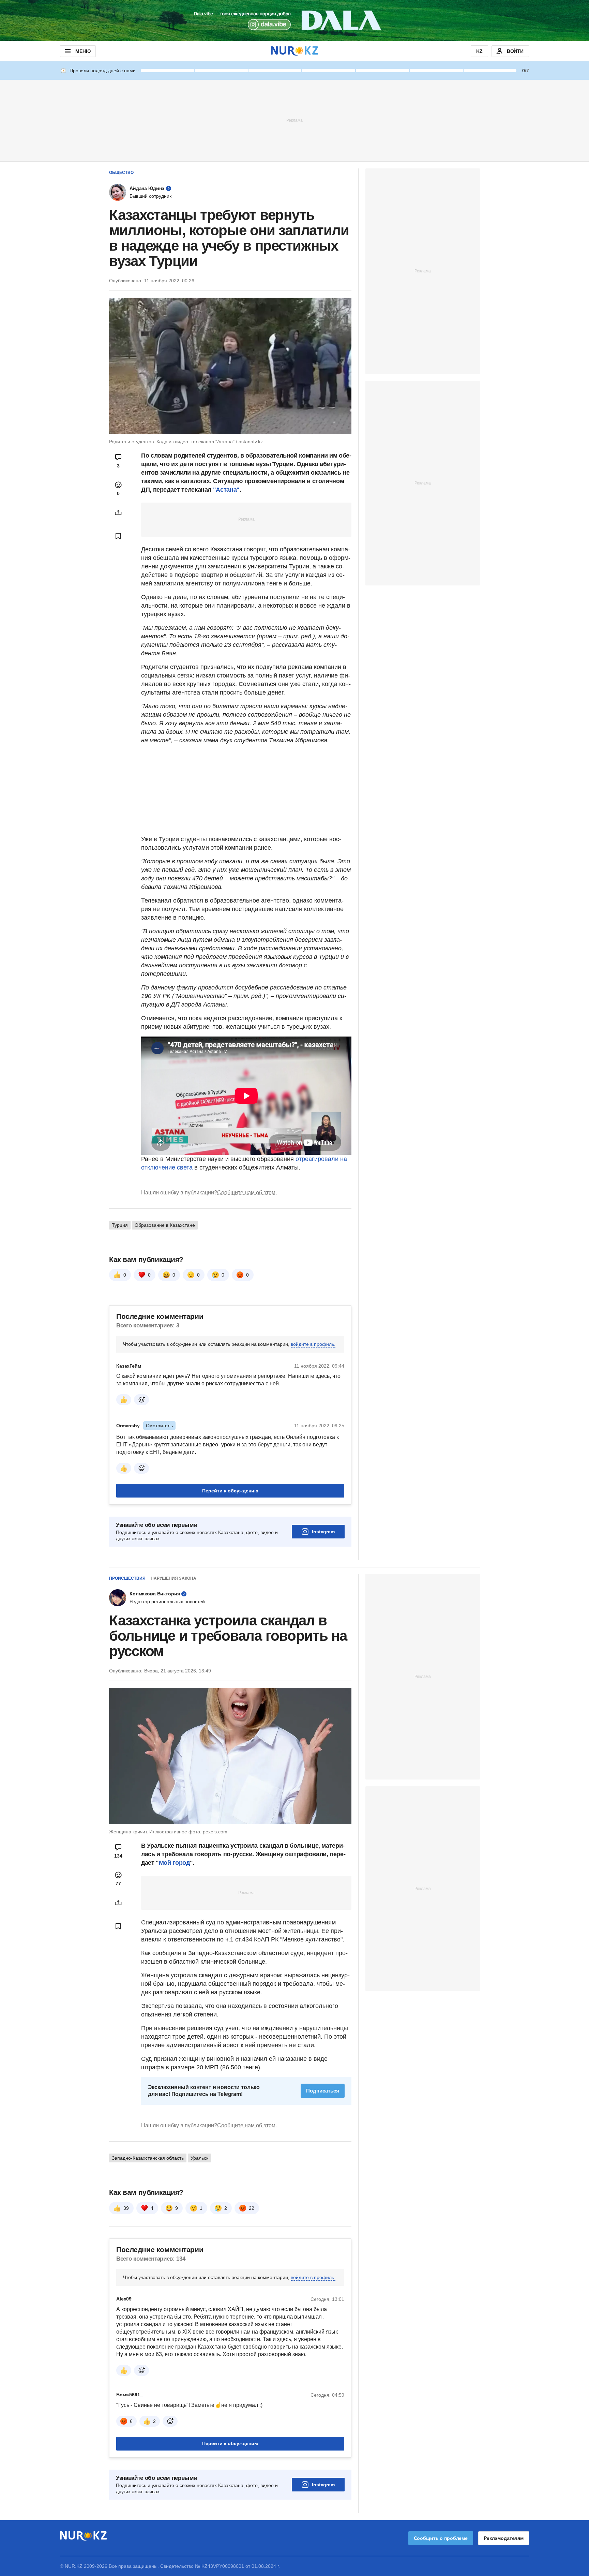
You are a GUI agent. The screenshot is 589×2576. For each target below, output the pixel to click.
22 (252, 2208)
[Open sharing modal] (118, 512)
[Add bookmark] (118, 536)
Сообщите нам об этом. (247, 1193)
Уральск (199, 2158)
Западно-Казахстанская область (148, 2158)
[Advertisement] (294, 120)
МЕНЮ (83, 51)
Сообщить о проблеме (441, 2538)
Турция (120, 1225)
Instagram (323, 1532)
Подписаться (323, 2091)
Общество (121, 173)
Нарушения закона (173, 1578)
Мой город (174, 1863)
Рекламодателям (504, 2538)
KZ (479, 51)
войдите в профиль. (313, 1344)
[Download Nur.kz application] (294, 20)
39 (126, 2208)
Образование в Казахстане (165, 1225)
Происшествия (127, 1578)
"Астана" (226, 490)
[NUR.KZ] (294, 51)
